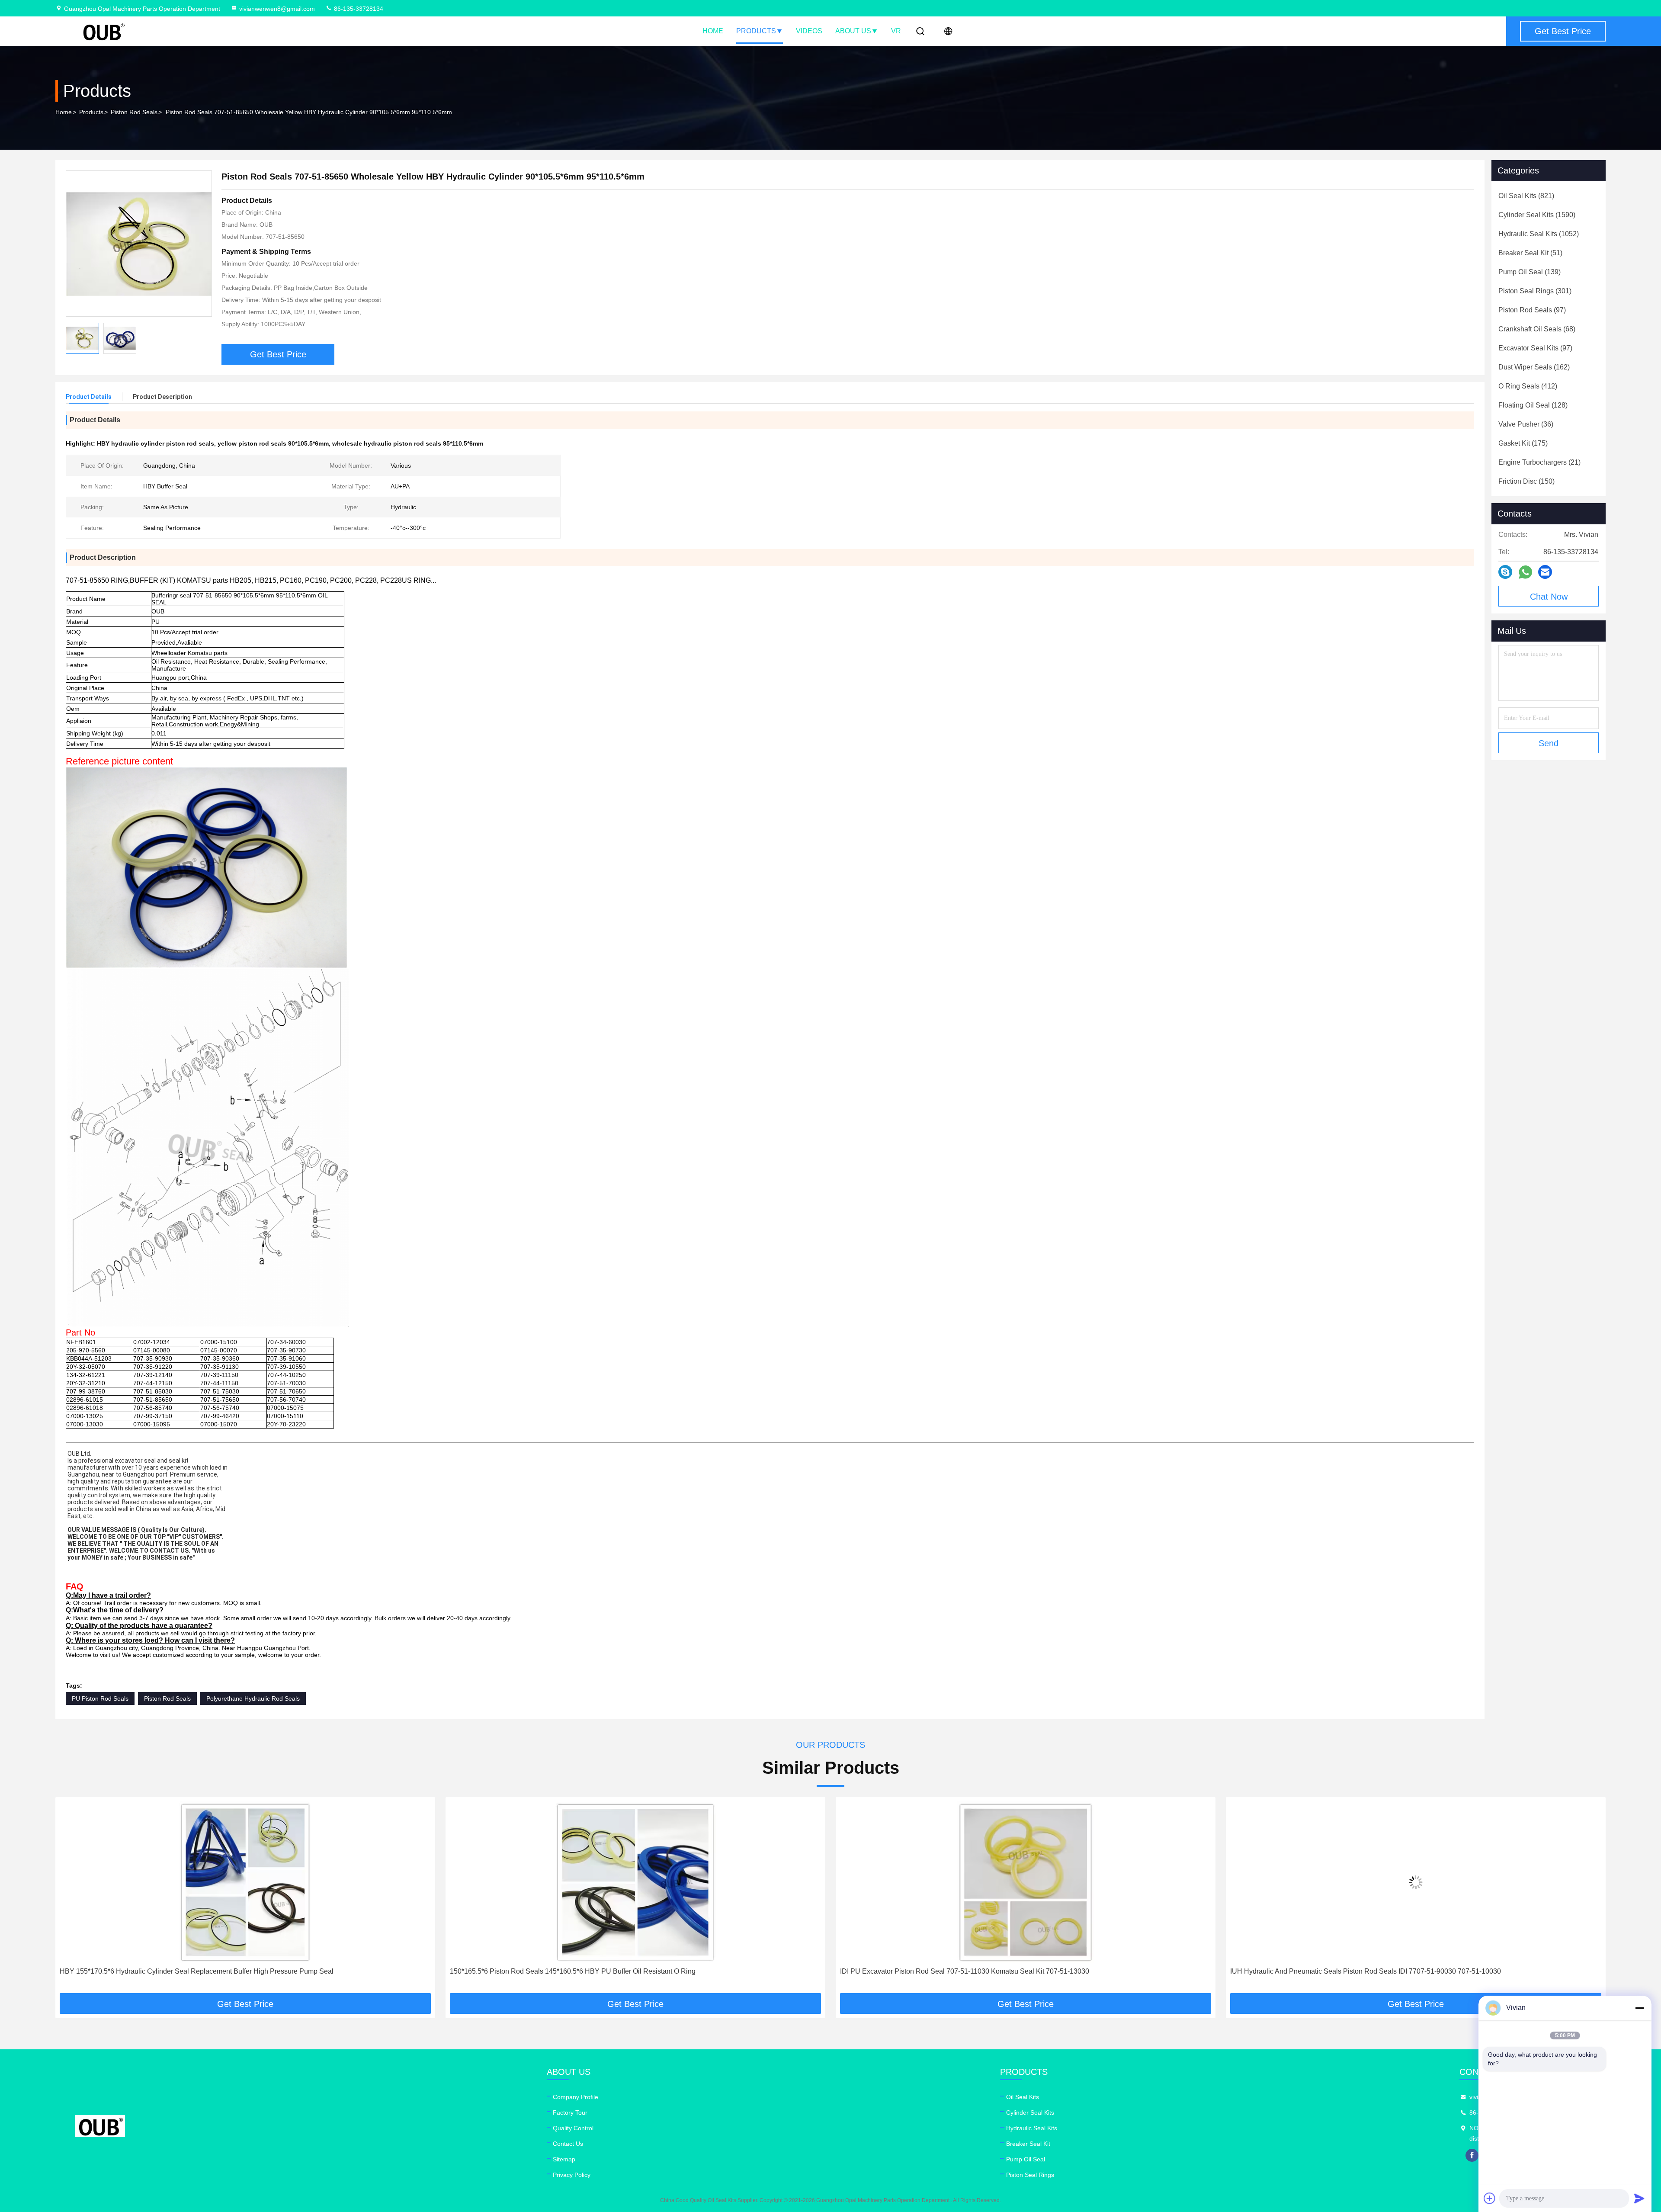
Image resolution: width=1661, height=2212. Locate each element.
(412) (1528, 386)
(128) (1533, 405)
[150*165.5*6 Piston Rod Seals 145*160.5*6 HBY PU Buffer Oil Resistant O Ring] (245, 1882)
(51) (1530, 253)
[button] (71, 1898)
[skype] (1505, 572)
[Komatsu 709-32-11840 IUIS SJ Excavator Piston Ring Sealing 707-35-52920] (1416, 1882)
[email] (1545, 572)
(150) (1526, 481)
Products (756, 31)
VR (896, 31)
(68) (1537, 329)
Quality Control (573, 2128)
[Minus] (1639, 2008)
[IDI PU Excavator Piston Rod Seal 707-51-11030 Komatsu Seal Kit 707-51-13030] (635, 1882)
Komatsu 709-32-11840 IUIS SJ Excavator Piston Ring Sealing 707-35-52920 (1349, 1971)
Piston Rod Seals (134, 112)
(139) (1530, 272)
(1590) (1537, 215)
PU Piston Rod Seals (100, 1698)
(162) (1534, 367)
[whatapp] (1525, 572)
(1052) (1539, 234)
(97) (1532, 310)
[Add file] (1490, 2198)
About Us (853, 31)
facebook (1472, 2155)
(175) (1523, 443)
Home (713, 31)
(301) (1535, 291)
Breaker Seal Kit (1028, 2144)
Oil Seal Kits (1023, 2097)
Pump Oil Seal (1026, 2159)
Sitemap (564, 2159)
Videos (809, 31)
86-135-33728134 (358, 9)
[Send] (1639, 2198)
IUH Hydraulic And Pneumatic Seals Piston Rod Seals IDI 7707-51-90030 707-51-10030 (975, 1971)
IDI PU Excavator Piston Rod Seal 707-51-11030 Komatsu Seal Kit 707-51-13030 (574, 1971)
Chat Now (1549, 597)
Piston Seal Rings (1030, 2175)
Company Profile (576, 2097)
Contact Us (568, 2144)
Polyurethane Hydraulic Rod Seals (253, 1698)
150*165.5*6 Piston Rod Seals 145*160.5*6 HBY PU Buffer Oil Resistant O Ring (183, 1971)
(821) (1526, 196)
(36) (1526, 424)
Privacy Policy (572, 2175)
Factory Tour (570, 2112)
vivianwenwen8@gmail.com (277, 9)
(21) (1539, 462)
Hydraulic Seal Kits (1032, 2128)
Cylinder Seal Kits (1030, 2112)
